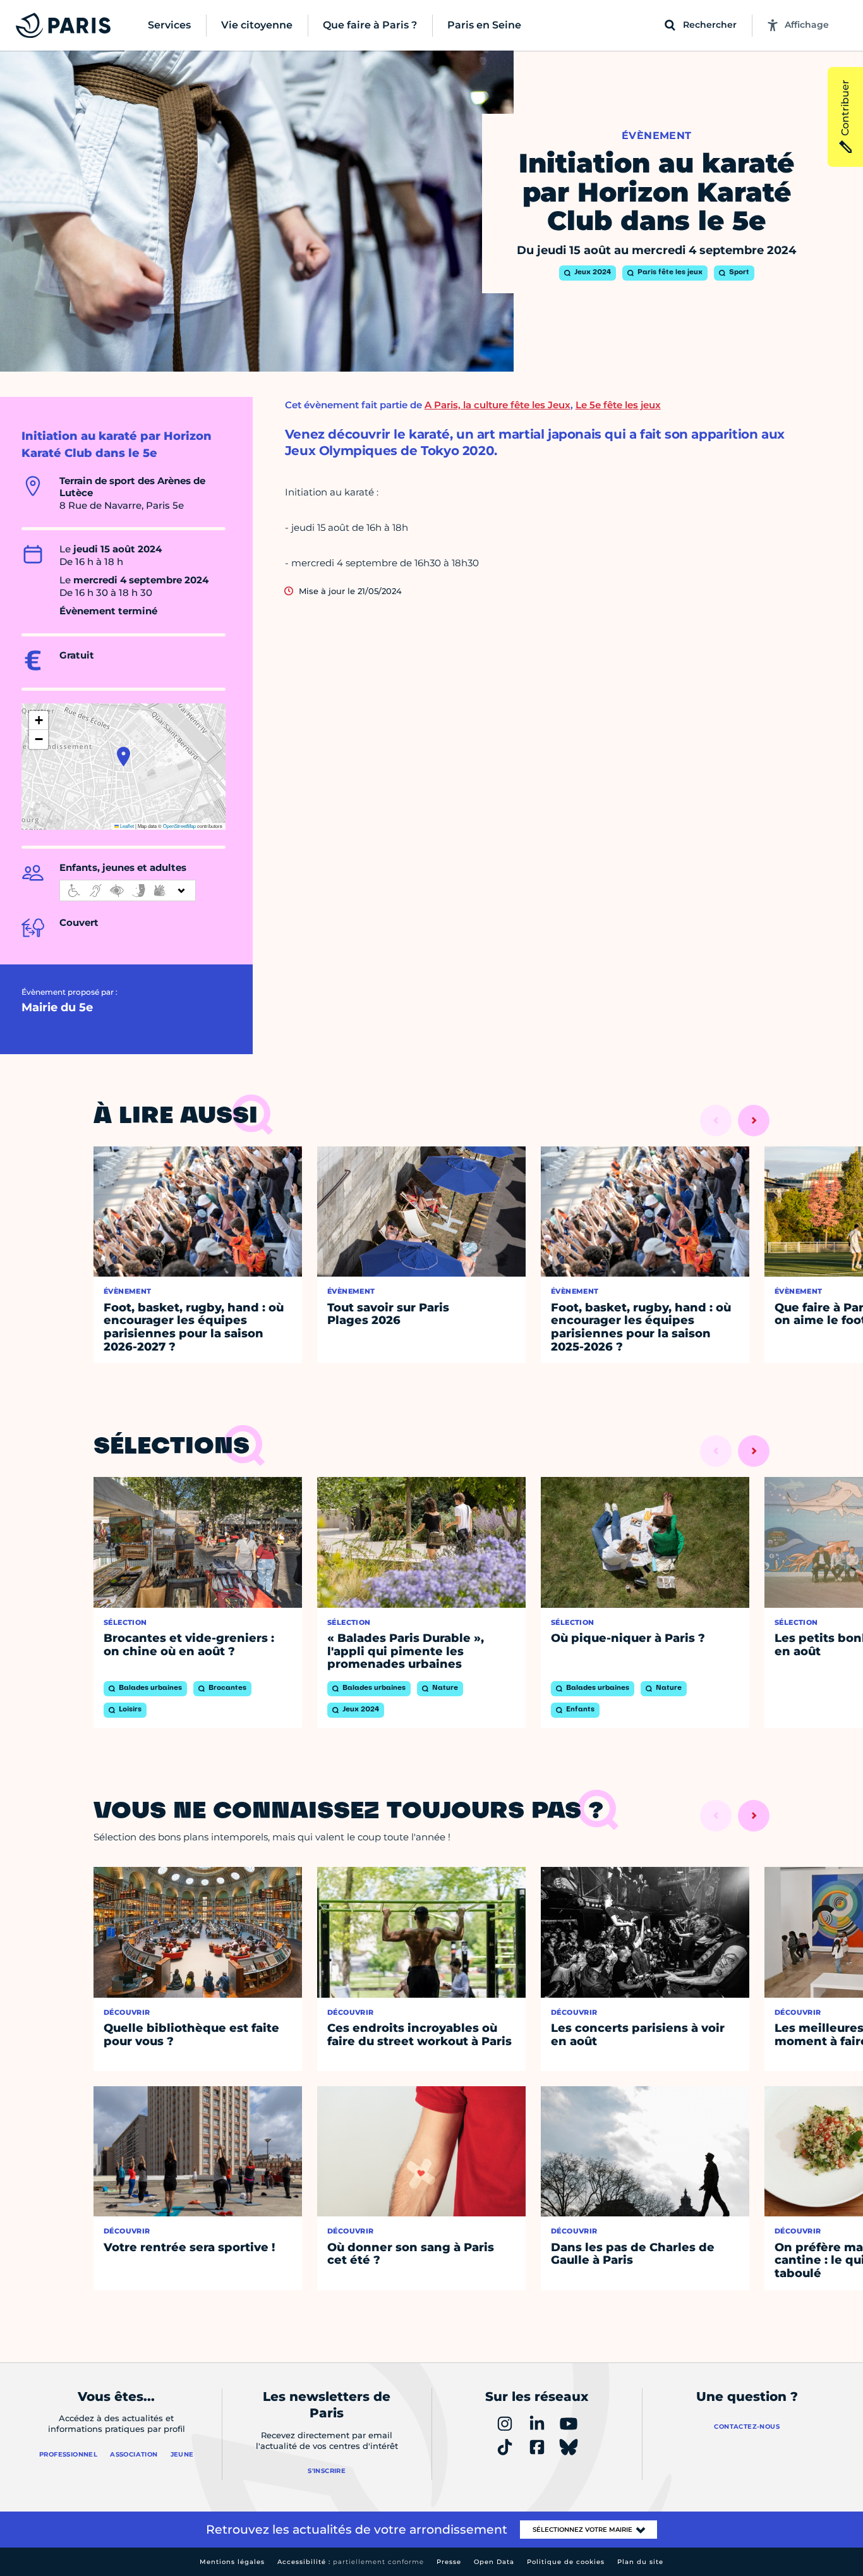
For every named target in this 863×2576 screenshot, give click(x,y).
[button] (124, 756)
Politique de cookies (566, 2562)
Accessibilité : (351, 2562)
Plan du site (640, 2562)
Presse (449, 2562)
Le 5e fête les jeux (618, 405)
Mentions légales (232, 2562)
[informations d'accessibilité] (128, 890)
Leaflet (126, 826)
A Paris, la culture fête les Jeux (498, 405)
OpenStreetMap (179, 826)
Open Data (494, 2562)
